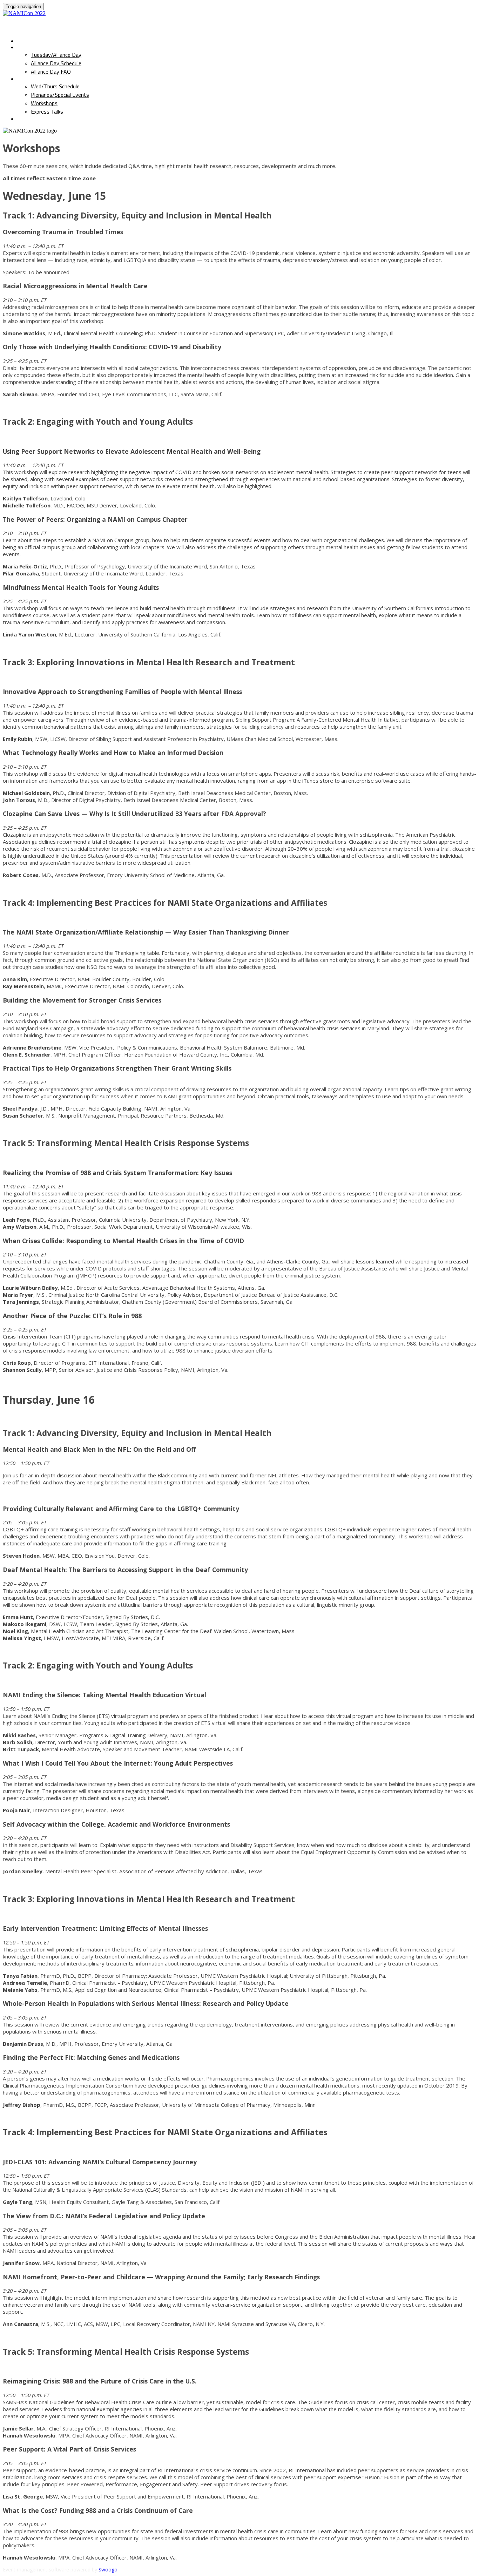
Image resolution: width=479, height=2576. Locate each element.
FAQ (23, 119)
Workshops (44, 103)
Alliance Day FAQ (51, 72)
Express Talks (47, 112)
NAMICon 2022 (42, 24)
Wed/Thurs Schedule (49, 79)
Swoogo (108, 2570)
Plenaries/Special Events (60, 95)
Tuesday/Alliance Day (50, 47)
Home (25, 41)
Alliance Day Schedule (56, 63)
